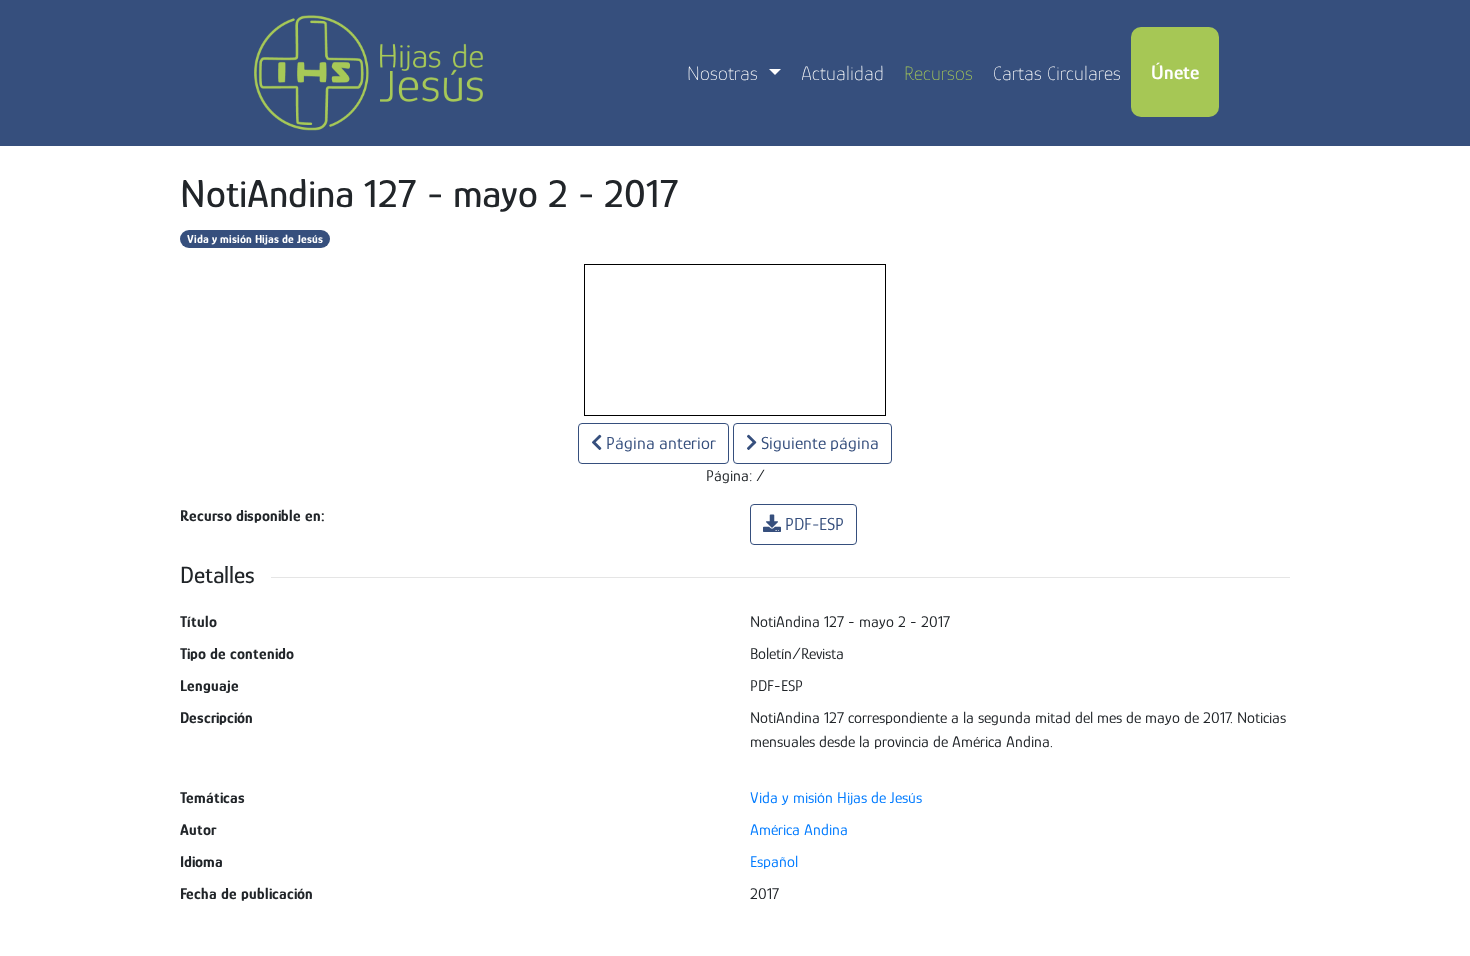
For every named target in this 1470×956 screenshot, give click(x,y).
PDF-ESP (814, 524)
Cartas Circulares (1057, 73)
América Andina (799, 830)
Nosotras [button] (725, 73)
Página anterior (659, 443)
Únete (1175, 72)
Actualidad (842, 73)
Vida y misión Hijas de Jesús (255, 239)
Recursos (938, 73)
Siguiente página (818, 443)
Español (774, 862)
